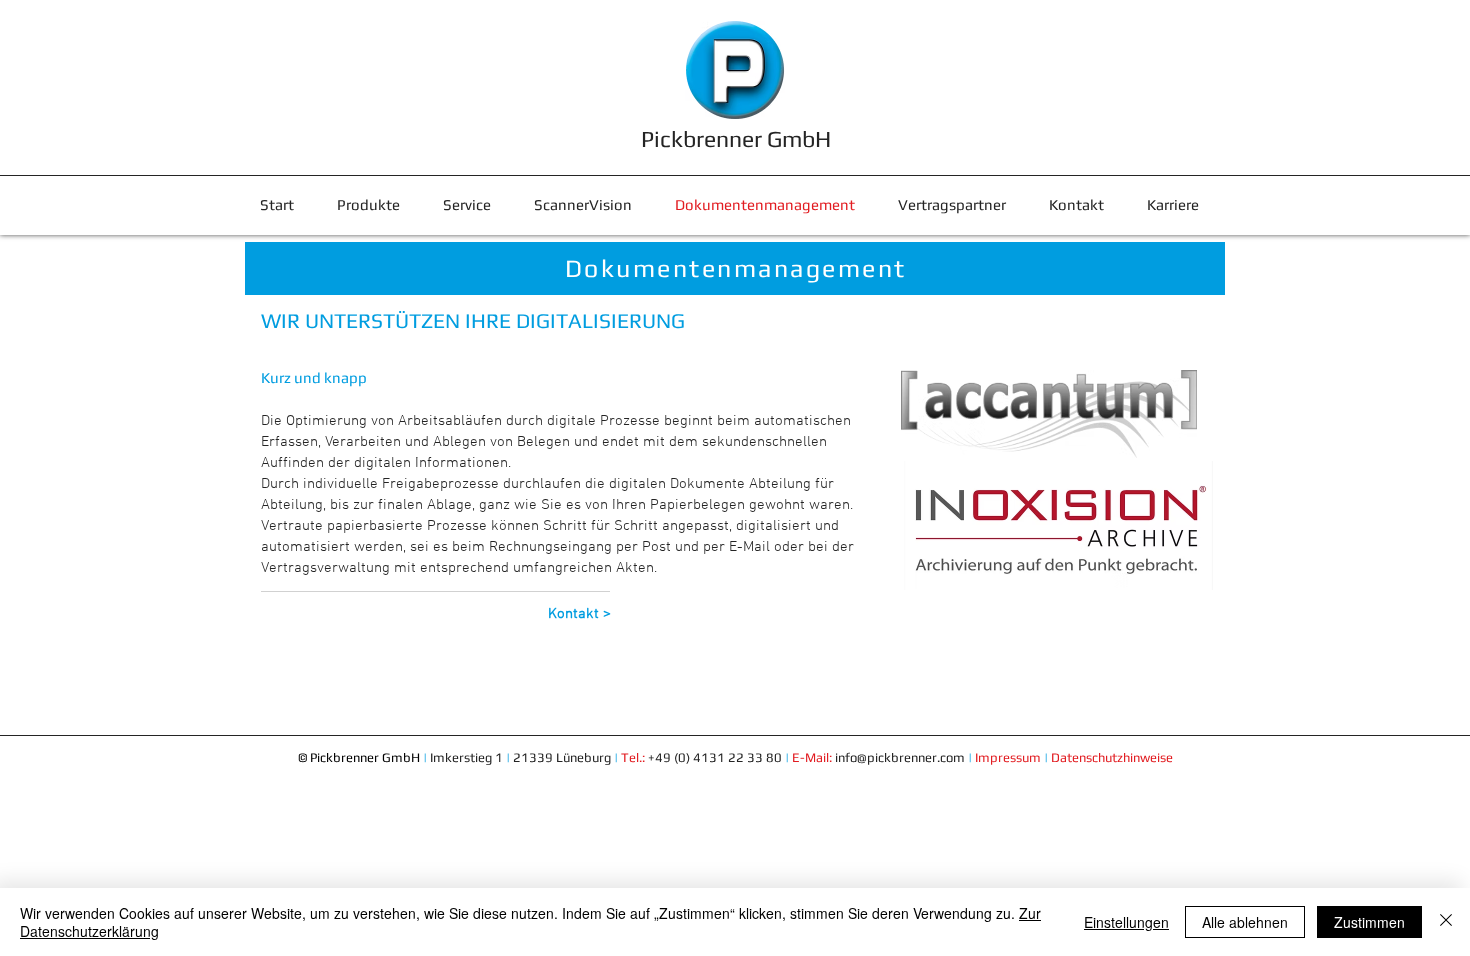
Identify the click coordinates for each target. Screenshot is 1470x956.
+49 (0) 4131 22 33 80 (741, 757)
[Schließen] (1446, 922)
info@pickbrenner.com (900, 757)
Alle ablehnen (1245, 922)
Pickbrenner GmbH (736, 138)
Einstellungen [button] (1126, 922)
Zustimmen (1369, 922)
